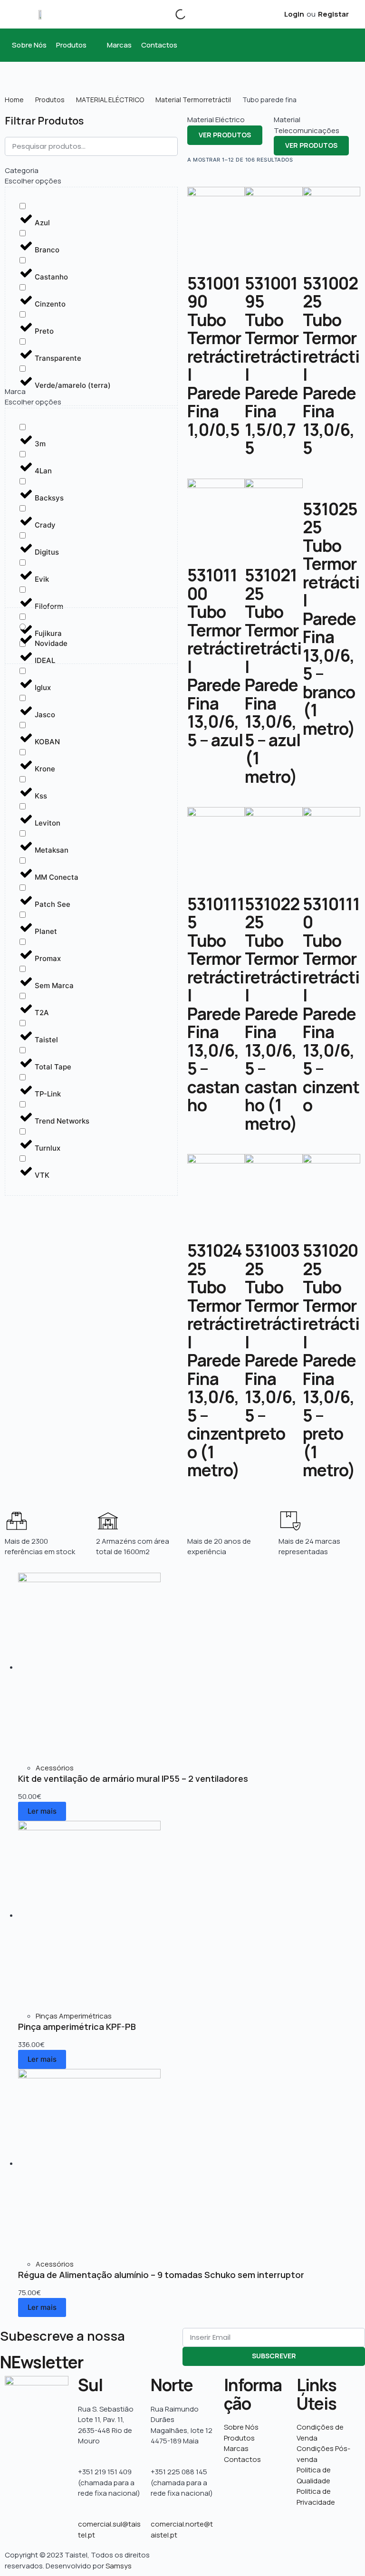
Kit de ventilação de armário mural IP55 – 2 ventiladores (133, 1778)
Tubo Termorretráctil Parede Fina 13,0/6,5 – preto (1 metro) (331, 1379)
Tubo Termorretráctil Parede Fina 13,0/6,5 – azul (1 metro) (273, 694)
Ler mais (42, 1811)
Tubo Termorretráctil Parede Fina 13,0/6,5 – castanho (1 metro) (273, 1032)
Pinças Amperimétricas (74, 2016)
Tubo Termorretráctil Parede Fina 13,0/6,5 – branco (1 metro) (331, 637)
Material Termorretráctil (193, 100)
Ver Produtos (225, 135)
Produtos (50, 100)
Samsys (119, 2566)
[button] (77, 45)
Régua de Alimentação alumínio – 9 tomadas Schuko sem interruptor (161, 2275)
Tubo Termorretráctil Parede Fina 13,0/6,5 (331, 384)
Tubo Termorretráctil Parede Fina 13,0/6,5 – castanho (216, 1023)
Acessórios (55, 1768)
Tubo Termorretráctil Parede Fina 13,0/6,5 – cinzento (331, 1023)
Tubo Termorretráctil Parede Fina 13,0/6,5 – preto (273, 1360)
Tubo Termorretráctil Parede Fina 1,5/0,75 (273, 384)
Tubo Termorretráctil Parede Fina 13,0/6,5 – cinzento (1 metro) (216, 1379)
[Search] (173, 14)
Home (14, 100)
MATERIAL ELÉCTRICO (110, 100)
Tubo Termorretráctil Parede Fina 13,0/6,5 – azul (216, 676)
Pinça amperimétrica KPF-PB (77, 2027)
